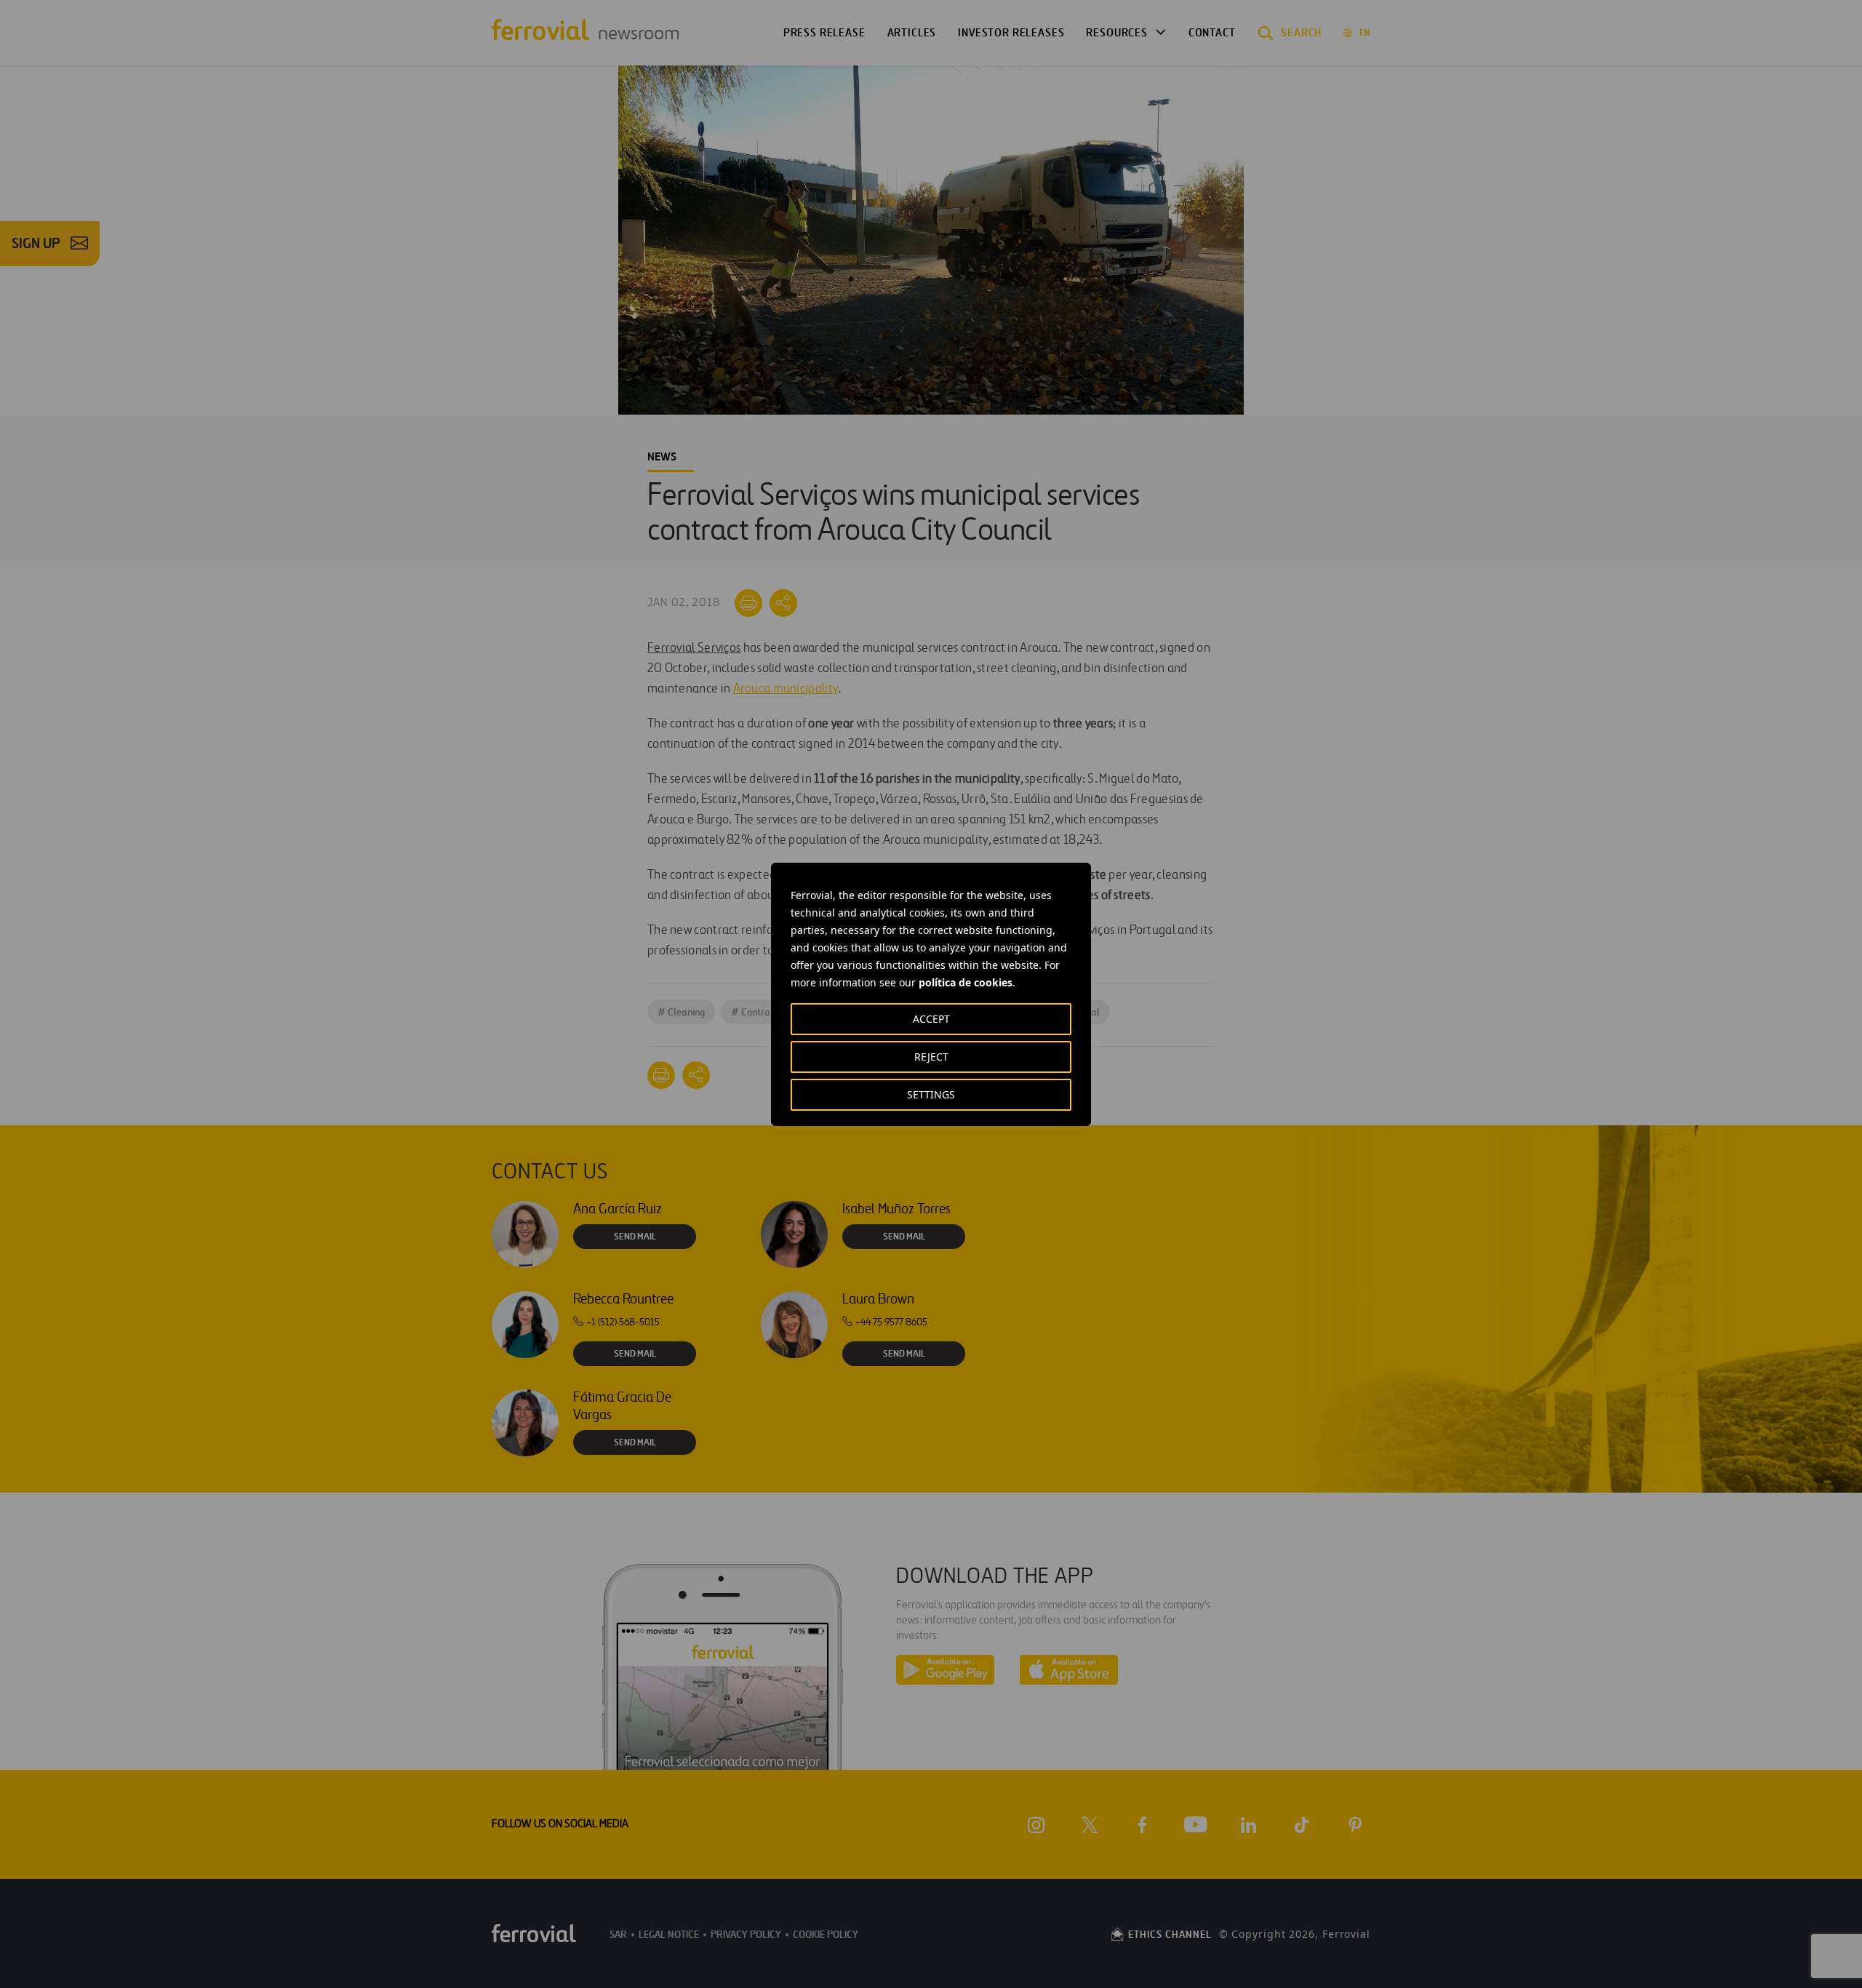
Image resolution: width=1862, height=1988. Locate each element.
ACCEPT (931, 1019)
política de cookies (966, 982)
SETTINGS (931, 1094)
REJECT (931, 1057)
